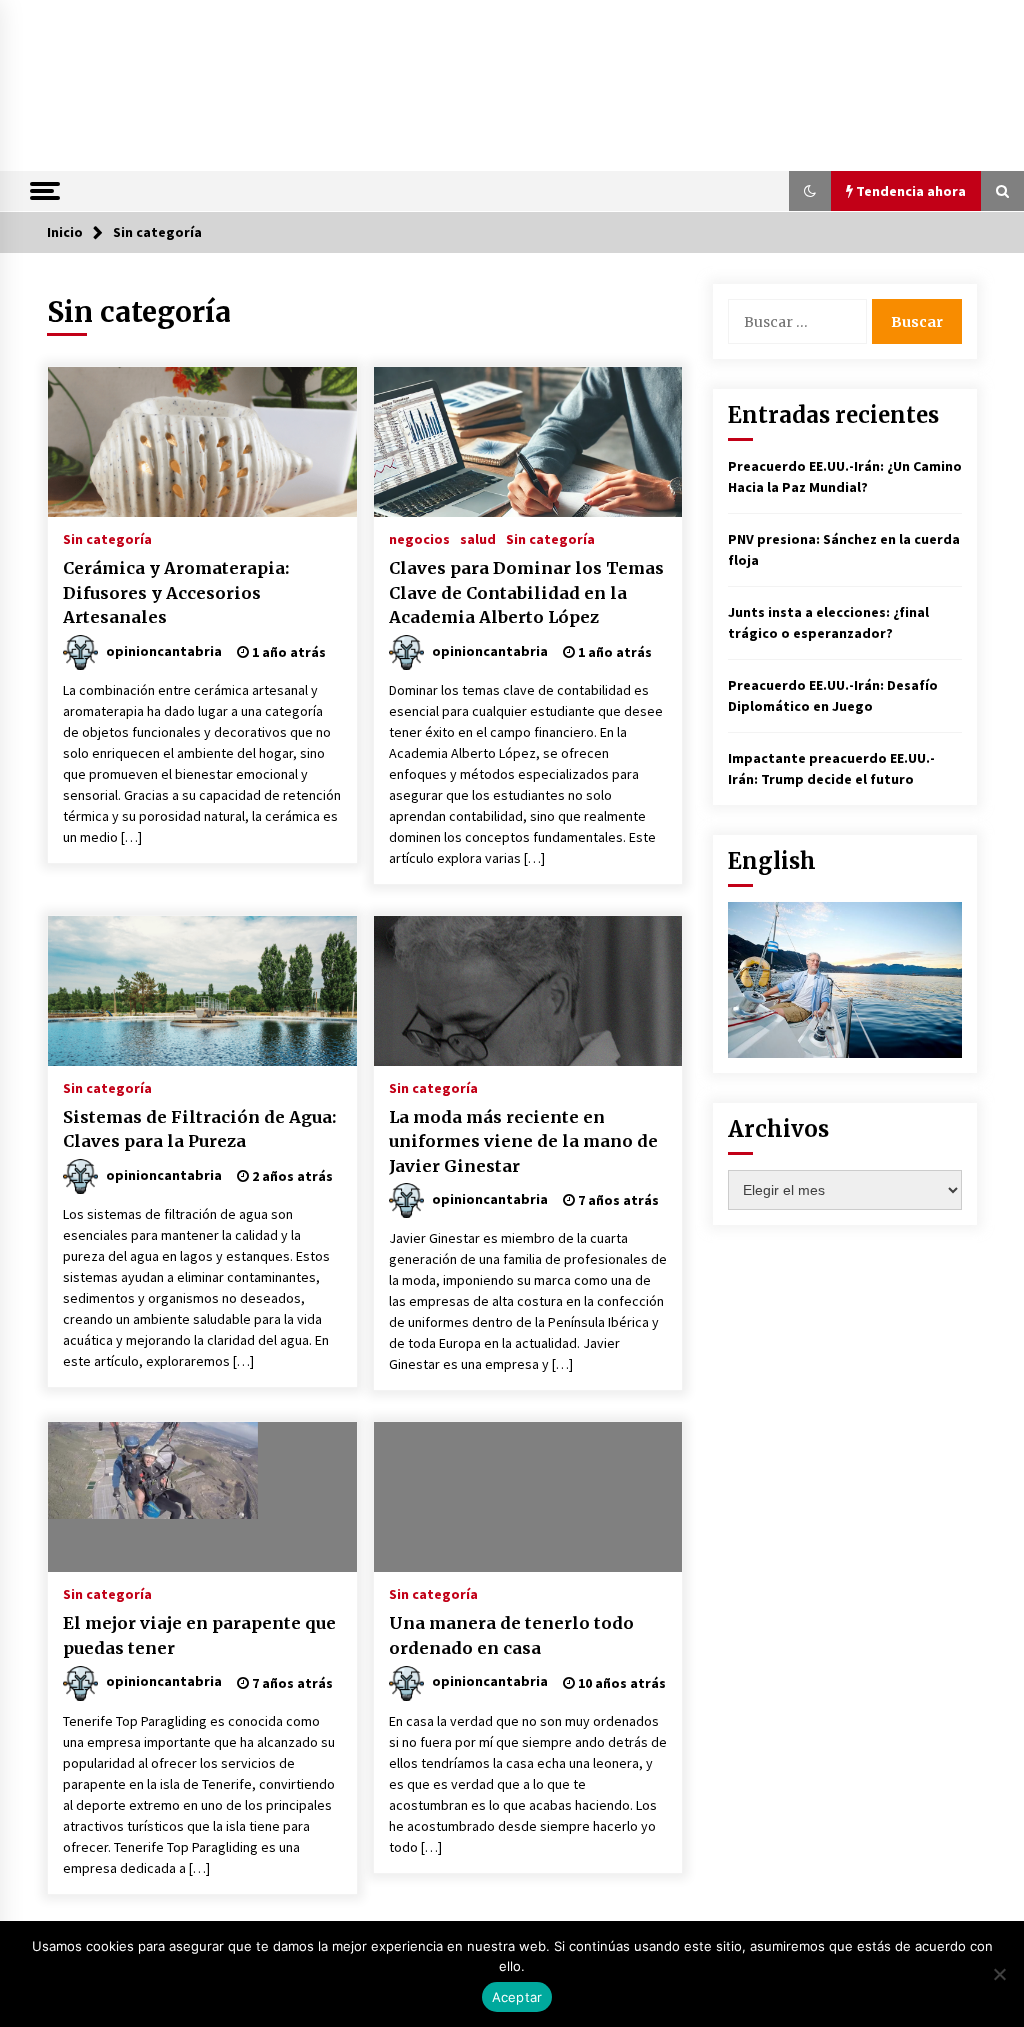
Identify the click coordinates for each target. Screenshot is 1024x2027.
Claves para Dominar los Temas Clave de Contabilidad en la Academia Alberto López (526, 592)
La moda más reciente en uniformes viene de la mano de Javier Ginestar (523, 1141)
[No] (999, 1974)
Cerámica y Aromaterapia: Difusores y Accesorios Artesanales (176, 592)
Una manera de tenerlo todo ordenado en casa (511, 1635)
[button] (810, 191)
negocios (419, 538)
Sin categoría (107, 538)
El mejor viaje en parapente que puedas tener (199, 1635)
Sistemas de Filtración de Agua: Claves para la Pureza (199, 1129)
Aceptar (517, 1997)
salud (478, 538)
